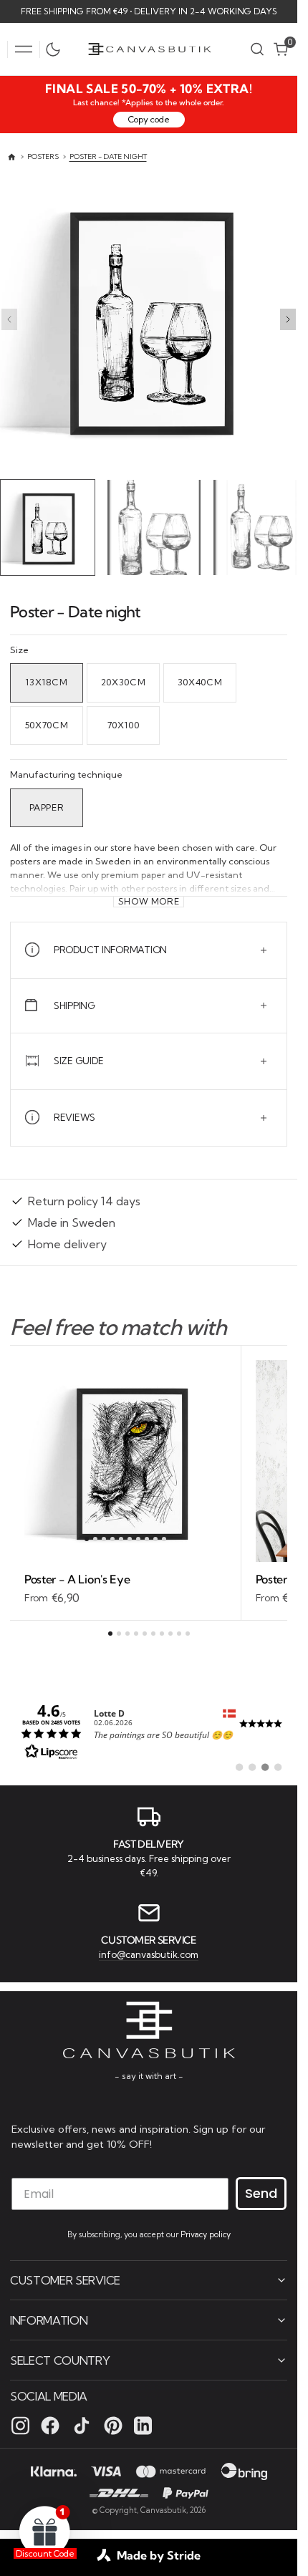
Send (261, 2193)
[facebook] (50, 2425)
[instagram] (20, 2425)
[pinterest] (113, 2425)
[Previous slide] (9, 319)
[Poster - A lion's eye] (126, 1586)
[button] (24, 49)
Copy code (149, 119)
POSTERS (43, 156)
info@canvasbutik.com (149, 1953)
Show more (149, 898)
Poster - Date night (108, 156)
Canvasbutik (163, 2509)
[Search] (257, 49)
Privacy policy (206, 2234)
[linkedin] (143, 2425)
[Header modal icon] (24, 49)
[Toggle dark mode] (57, 49)
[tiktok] (82, 2425)
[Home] (12, 157)
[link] (149, 1728)
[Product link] (126, 1458)
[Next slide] (288, 319)
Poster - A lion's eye (77, 1576)
